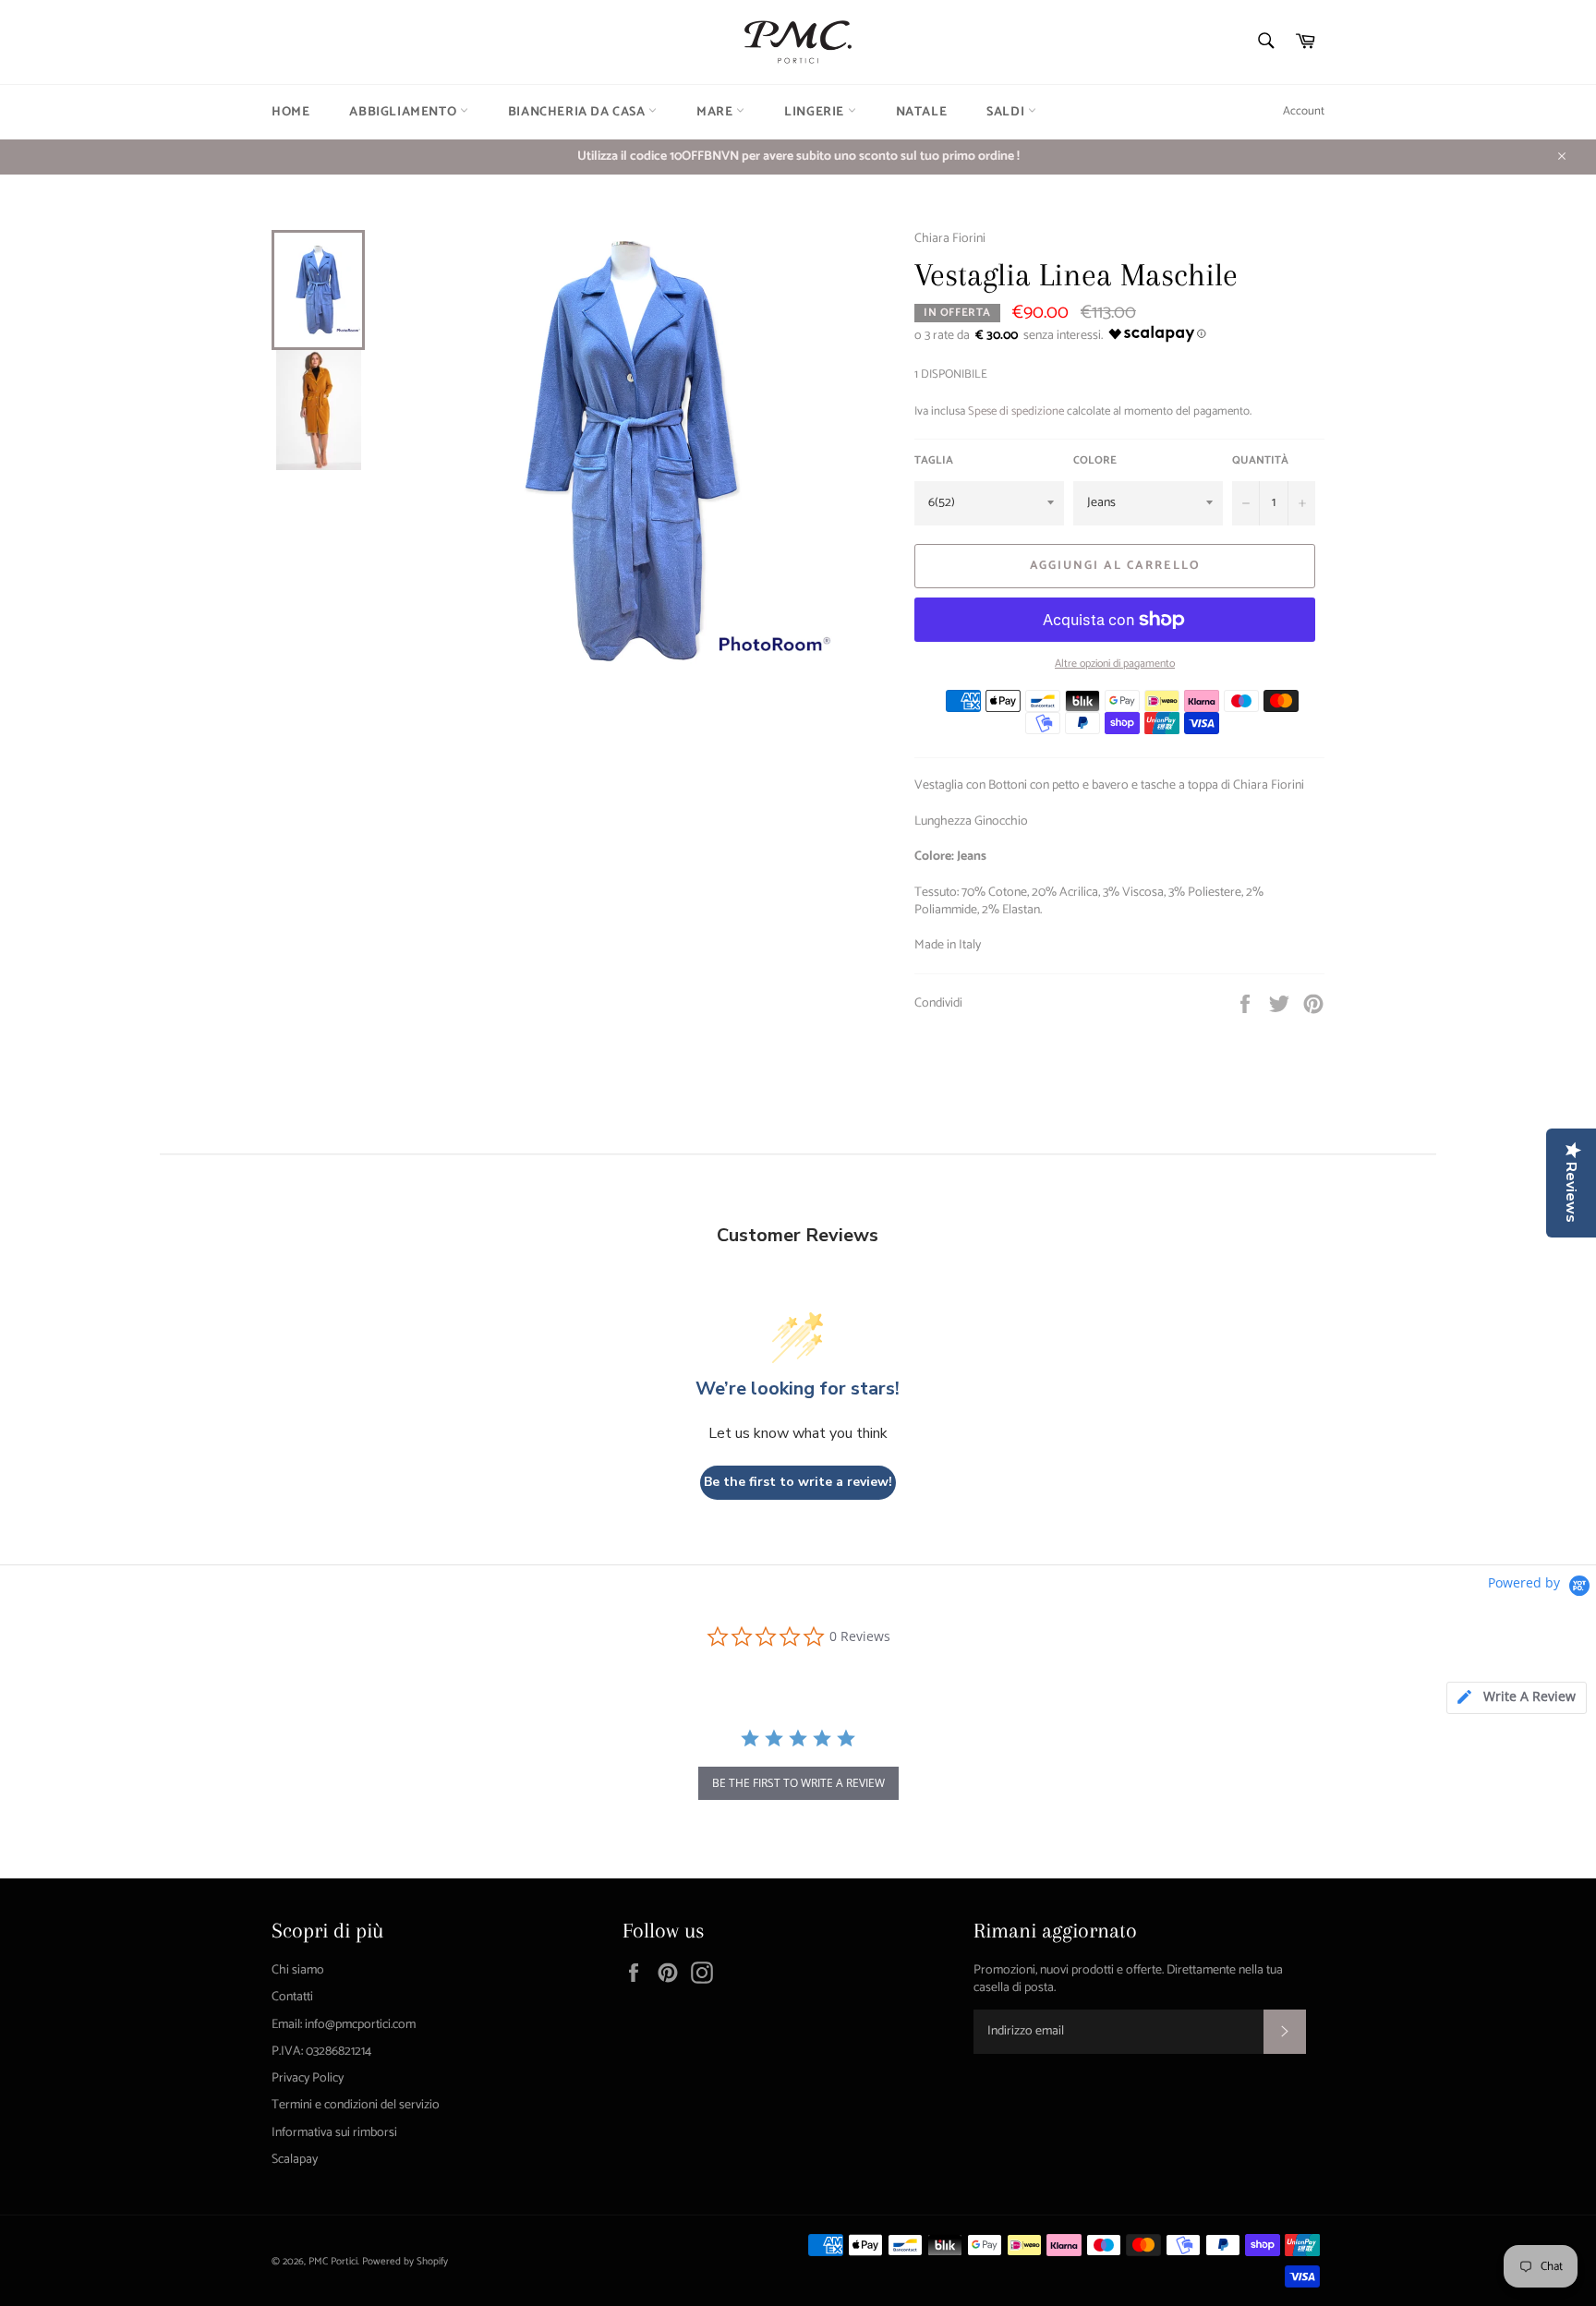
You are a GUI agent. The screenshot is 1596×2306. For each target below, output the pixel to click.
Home (290, 112)
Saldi (1007, 112)
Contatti (292, 1997)
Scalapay (295, 2160)
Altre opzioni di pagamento (1115, 664)
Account (1304, 111)
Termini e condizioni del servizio (356, 2105)
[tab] (1517, 1698)
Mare (716, 112)
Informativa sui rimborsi (334, 2133)
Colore (1095, 461)
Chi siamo (298, 1970)
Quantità (1260, 461)
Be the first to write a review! (798, 1482)
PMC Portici (333, 2262)
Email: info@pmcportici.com (344, 2025)
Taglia (934, 461)
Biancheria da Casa (578, 112)
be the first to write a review (798, 1783)
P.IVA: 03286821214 (321, 2052)
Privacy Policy (308, 2078)
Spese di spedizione (1016, 411)
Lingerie (816, 112)
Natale (922, 112)
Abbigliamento (404, 112)
